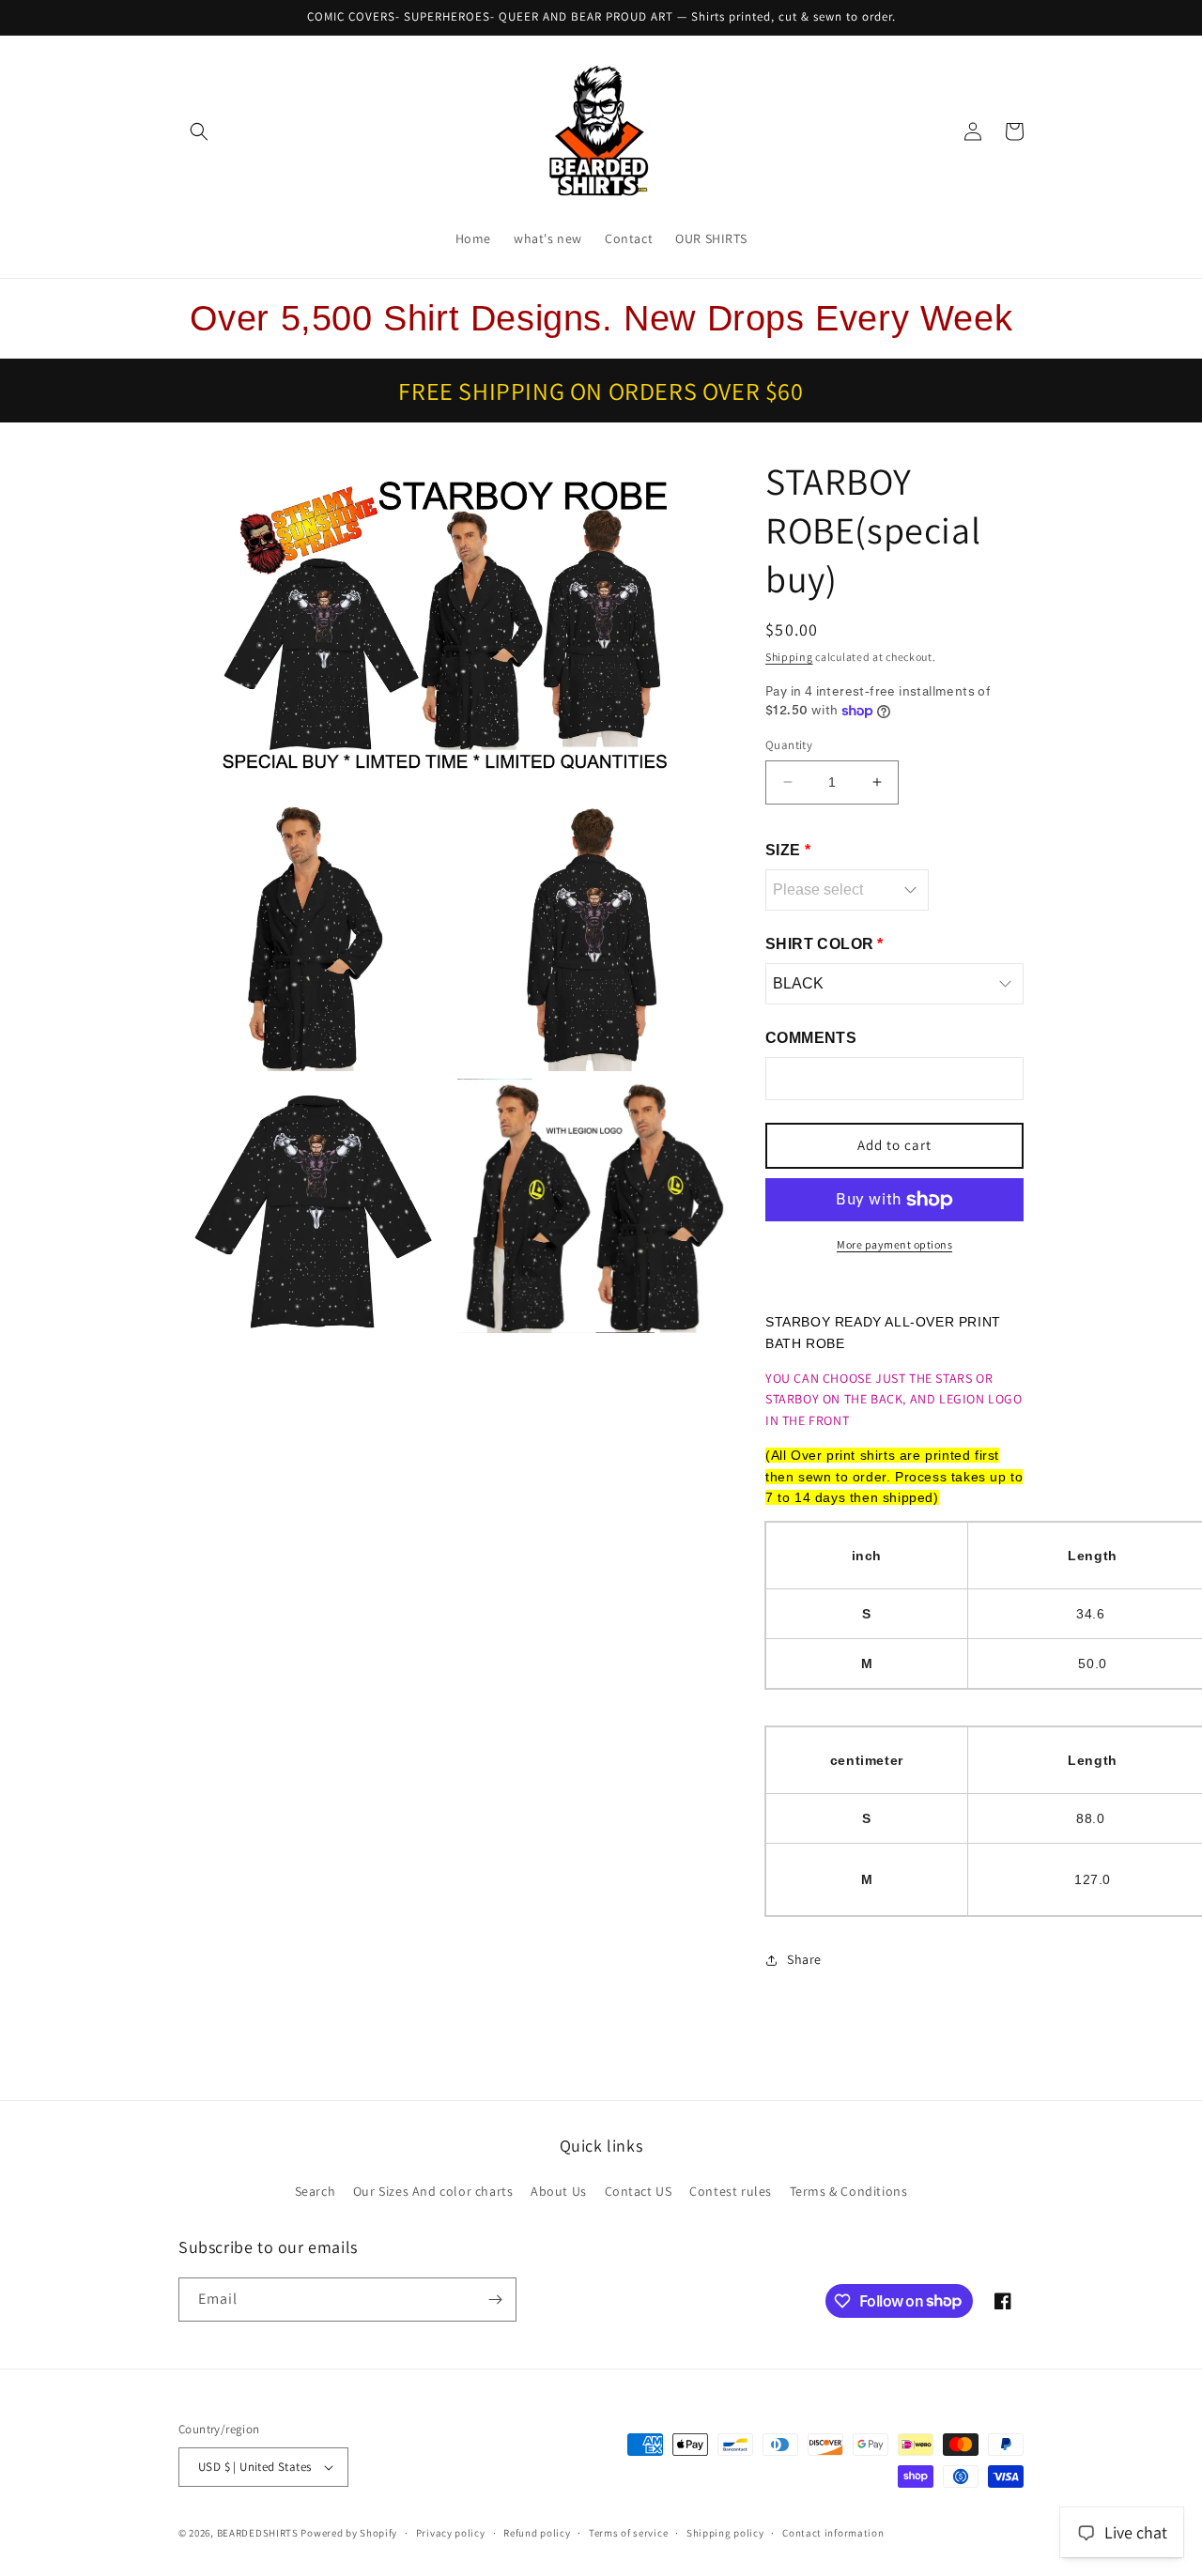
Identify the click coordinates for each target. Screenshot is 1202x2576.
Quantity (789, 745)
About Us (559, 2191)
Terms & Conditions (849, 2191)
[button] (199, 131)
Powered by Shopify (349, 2533)
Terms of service (628, 2533)
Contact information (833, 2533)
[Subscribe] (495, 2300)
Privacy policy (451, 2533)
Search (316, 2191)
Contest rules (731, 2191)
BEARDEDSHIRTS (258, 2533)
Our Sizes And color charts (433, 2191)
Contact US (639, 2191)
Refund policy (537, 2533)
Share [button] (804, 1959)
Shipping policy (725, 2533)
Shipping (789, 657)
